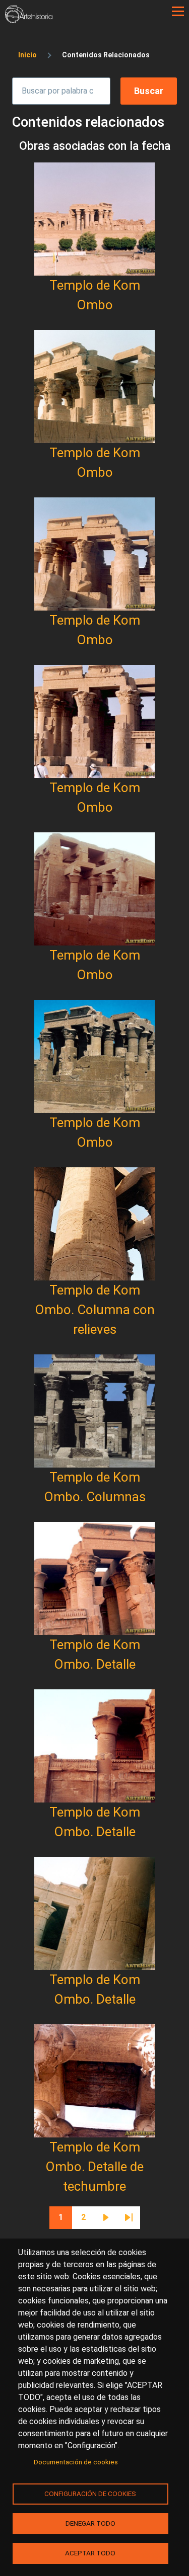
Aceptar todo (90, 2553)
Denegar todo (90, 2523)
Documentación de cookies (76, 2462)
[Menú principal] (178, 12)
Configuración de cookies (90, 2494)
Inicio (27, 55)
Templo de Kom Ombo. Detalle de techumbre (94, 2167)
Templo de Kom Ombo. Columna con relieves (95, 1310)
